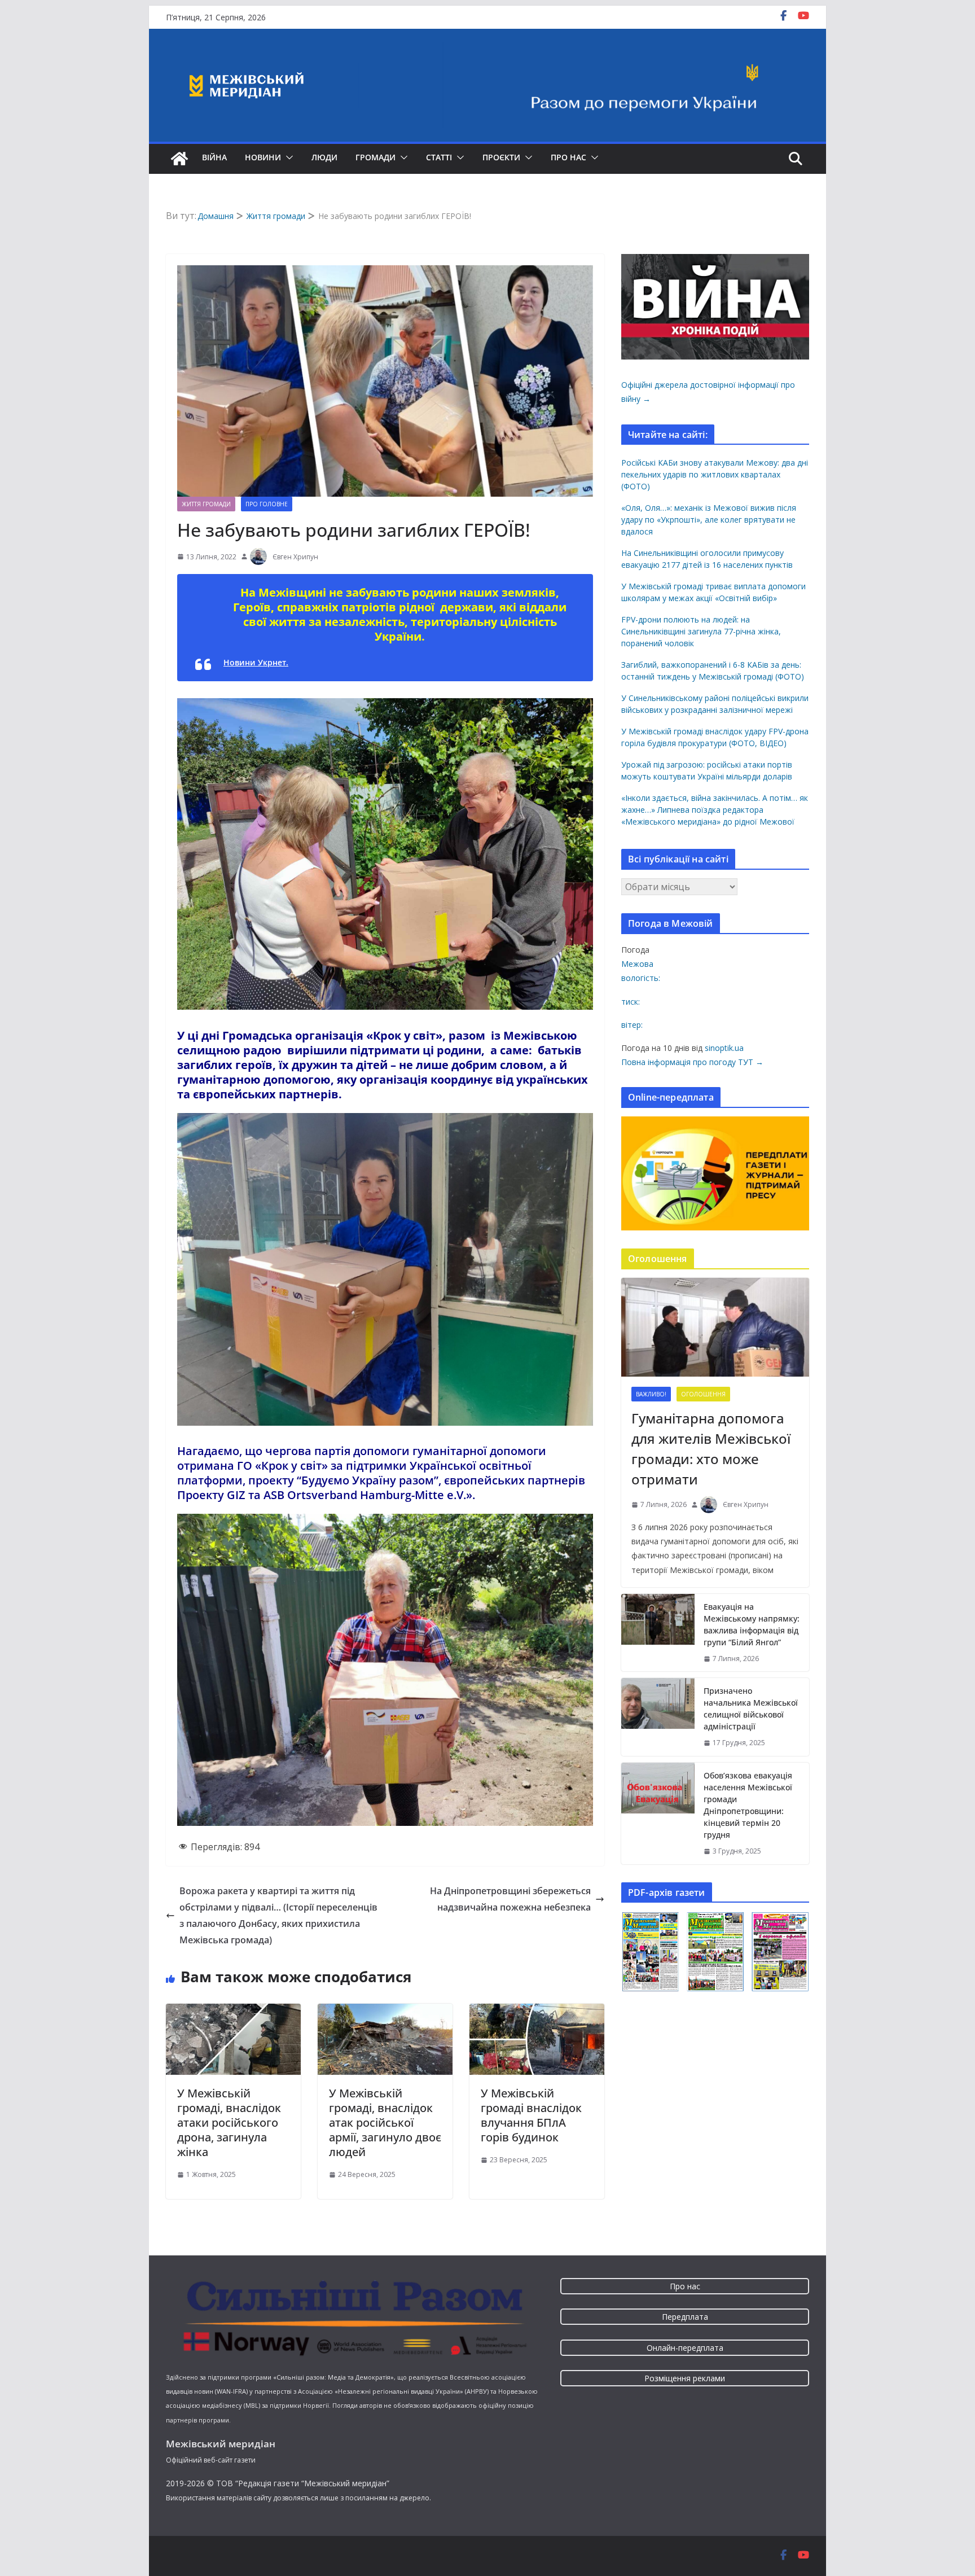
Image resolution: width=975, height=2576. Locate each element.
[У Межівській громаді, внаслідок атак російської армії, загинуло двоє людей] (385, 2012)
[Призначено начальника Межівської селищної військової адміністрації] (658, 1717)
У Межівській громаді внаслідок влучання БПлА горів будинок (531, 2115)
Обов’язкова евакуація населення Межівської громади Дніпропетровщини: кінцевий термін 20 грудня (748, 1805)
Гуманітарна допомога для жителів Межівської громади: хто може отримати (711, 1449)
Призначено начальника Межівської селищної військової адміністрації (751, 1708)
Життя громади (206, 504)
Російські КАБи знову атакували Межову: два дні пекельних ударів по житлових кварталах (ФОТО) (715, 474)
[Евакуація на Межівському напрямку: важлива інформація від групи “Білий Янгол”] (658, 1633)
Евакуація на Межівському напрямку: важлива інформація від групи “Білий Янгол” (752, 1624)
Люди (324, 157)
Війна (214, 157)
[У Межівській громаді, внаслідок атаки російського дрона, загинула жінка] (233, 2012)
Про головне (267, 504)
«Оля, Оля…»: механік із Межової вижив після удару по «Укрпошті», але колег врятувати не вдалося (709, 520)
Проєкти (501, 157)
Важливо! (651, 1394)
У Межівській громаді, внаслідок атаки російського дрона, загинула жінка (229, 2122)
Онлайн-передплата (685, 2348)
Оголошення (703, 1394)
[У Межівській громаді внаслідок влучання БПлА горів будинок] (537, 2012)
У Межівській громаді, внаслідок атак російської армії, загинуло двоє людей (385, 2122)
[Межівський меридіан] (179, 159)
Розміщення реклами (685, 2378)
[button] (287, 157)
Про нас (568, 157)
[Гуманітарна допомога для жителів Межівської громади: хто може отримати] (715, 1327)
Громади (375, 157)
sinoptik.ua (724, 1048)
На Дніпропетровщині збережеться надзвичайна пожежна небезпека (510, 1899)
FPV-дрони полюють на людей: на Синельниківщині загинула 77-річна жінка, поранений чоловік (701, 631)
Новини (263, 157)
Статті (439, 157)
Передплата (685, 2317)
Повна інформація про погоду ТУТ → (692, 1062)
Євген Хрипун (295, 557)
